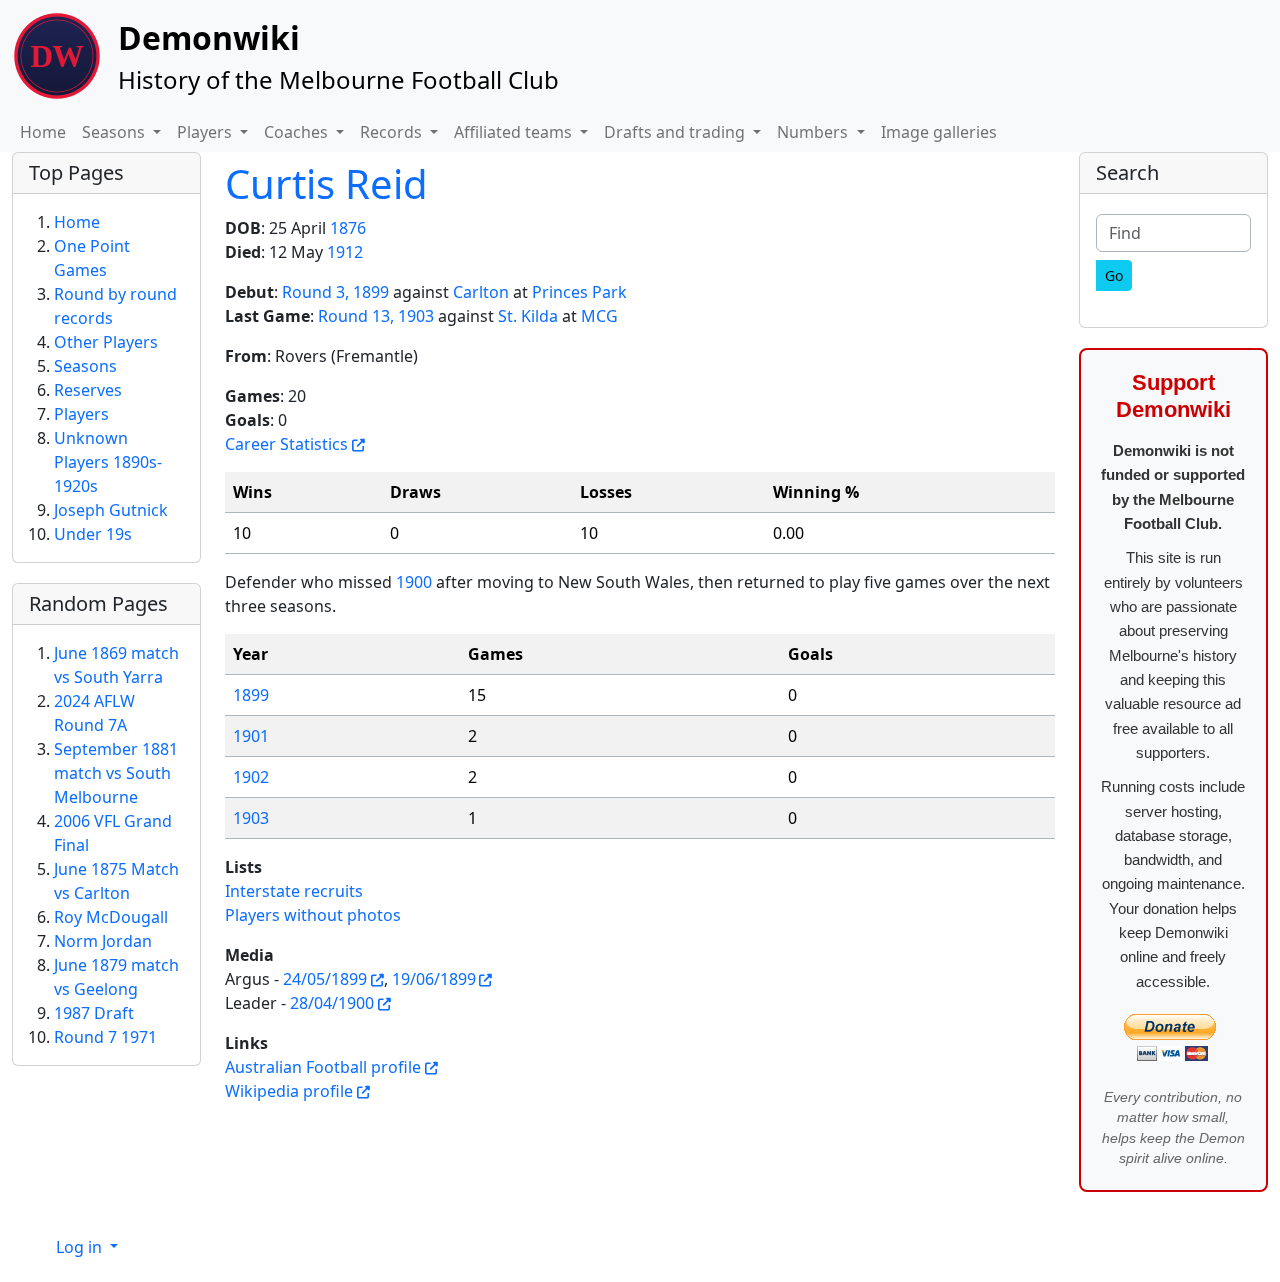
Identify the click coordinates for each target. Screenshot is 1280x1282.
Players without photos (313, 915)
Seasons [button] (115, 132)
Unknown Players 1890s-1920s (108, 462)
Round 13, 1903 (376, 316)
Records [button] (393, 132)
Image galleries (939, 132)
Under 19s (93, 534)
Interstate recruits (294, 891)
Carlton (481, 292)
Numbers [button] (814, 132)
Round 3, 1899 (335, 292)
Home (43, 132)
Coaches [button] (298, 132)
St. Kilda (528, 316)
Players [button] (206, 132)
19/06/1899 (434, 979)
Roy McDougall (111, 917)
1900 (414, 582)
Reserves (88, 390)
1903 (251, 818)
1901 (251, 736)
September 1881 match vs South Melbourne (116, 773)
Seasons (85, 366)
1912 (345, 252)
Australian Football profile (323, 1067)
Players (81, 414)
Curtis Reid (326, 183)
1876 (348, 228)
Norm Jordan (103, 941)
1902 (251, 777)
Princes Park (579, 292)
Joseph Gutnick (111, 510)
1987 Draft (94, 1013)
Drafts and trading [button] (676, 132)
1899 (251, 695)
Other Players (106, 342)
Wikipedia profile (289, 1091)
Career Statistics (286, 444)
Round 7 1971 (105, 1037)
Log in (81, 1247)
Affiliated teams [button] (515, 132)
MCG (599, 316)
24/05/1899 (325, 979)
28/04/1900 (332, 1003)
